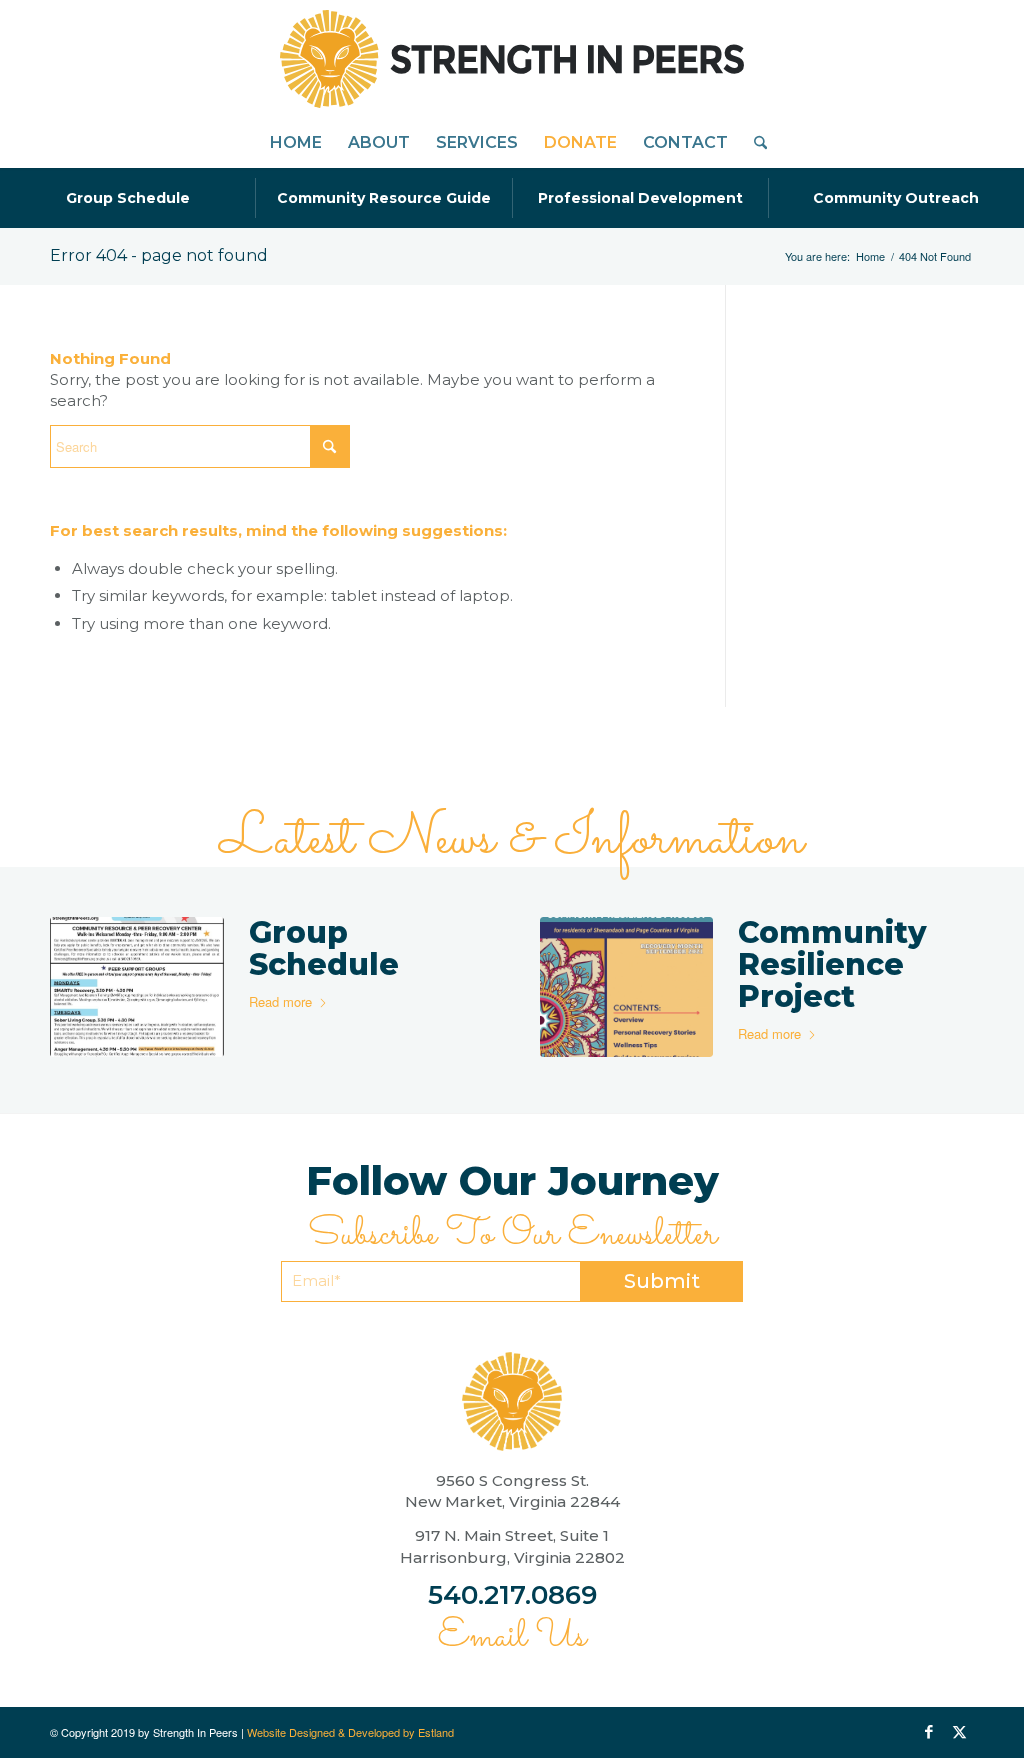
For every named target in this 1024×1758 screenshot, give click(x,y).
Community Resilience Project (832, 964)
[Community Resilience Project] (627, 987)
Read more (280, 1001)
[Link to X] (959, 1732)
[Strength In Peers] (512, 59)
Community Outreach (896, 198)
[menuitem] (296, 143)
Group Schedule (128, 198)
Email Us (512, 1637)
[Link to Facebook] (929, 1732)
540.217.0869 (512, 1595)
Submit (662, 1281)
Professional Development (640, 198)
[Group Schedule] (137, 987)
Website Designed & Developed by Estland (350, 1732)
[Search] (754, 143)
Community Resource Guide (384, 198)
